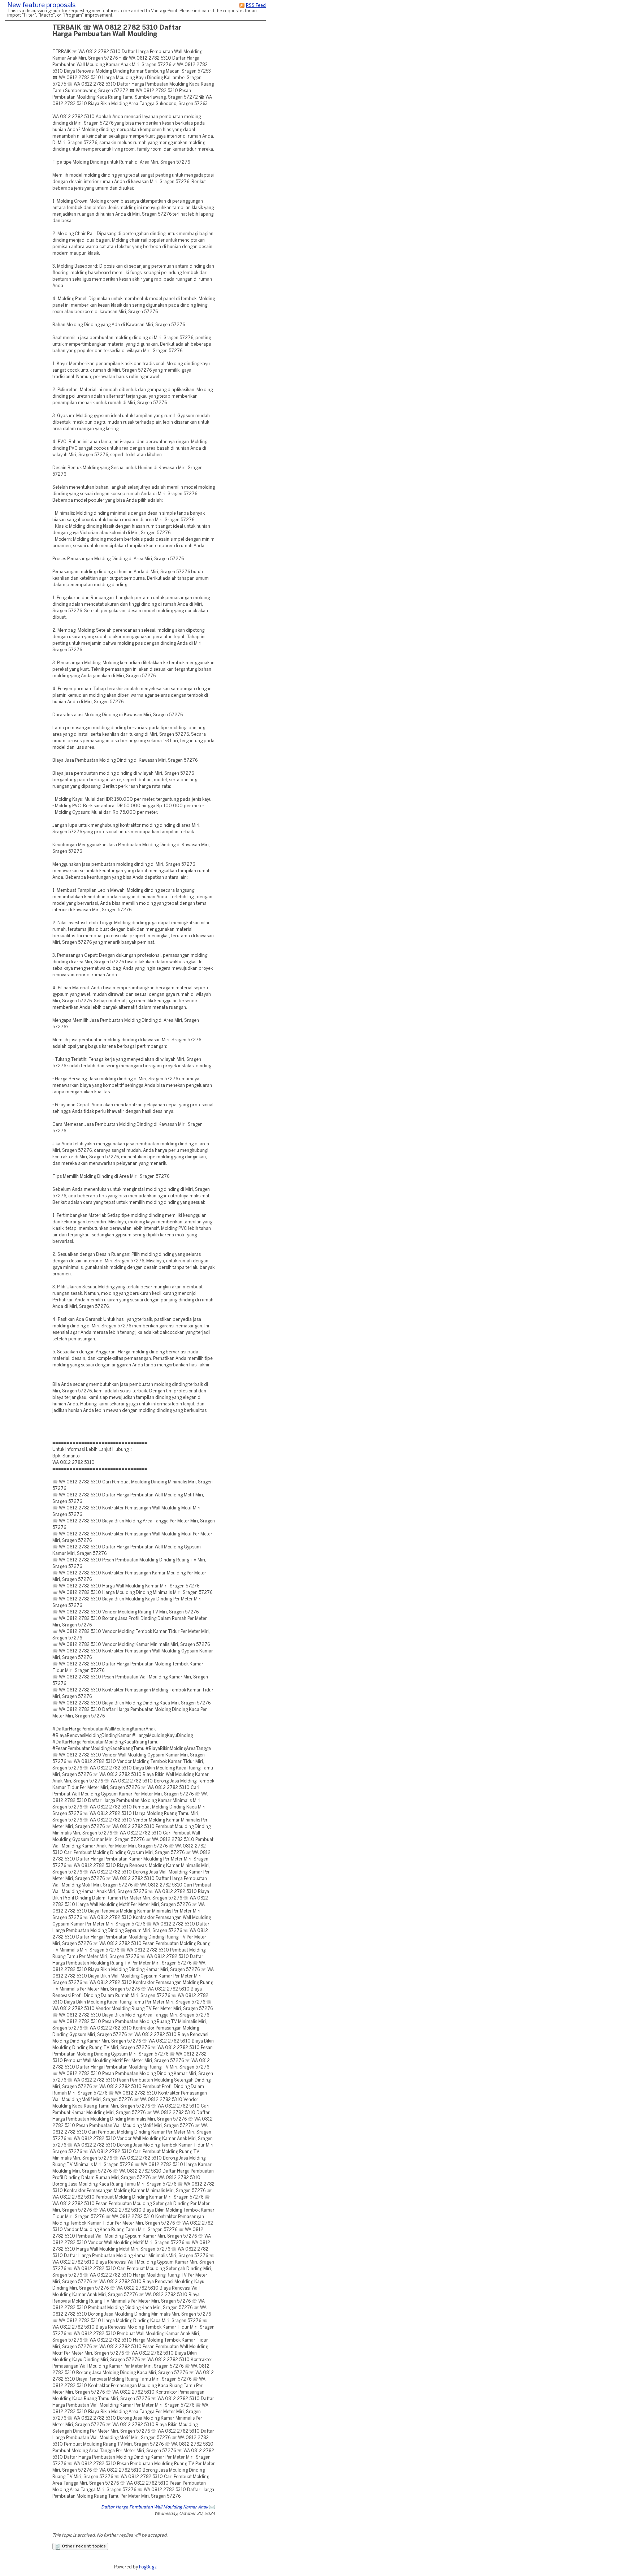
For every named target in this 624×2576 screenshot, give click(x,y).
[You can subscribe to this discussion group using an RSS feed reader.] (242, 6)
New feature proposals (41, 6)
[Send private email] (212, 2507)
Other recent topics (83, 2546)
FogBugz (148, 2567)
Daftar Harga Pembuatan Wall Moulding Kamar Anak (155, 2507)
